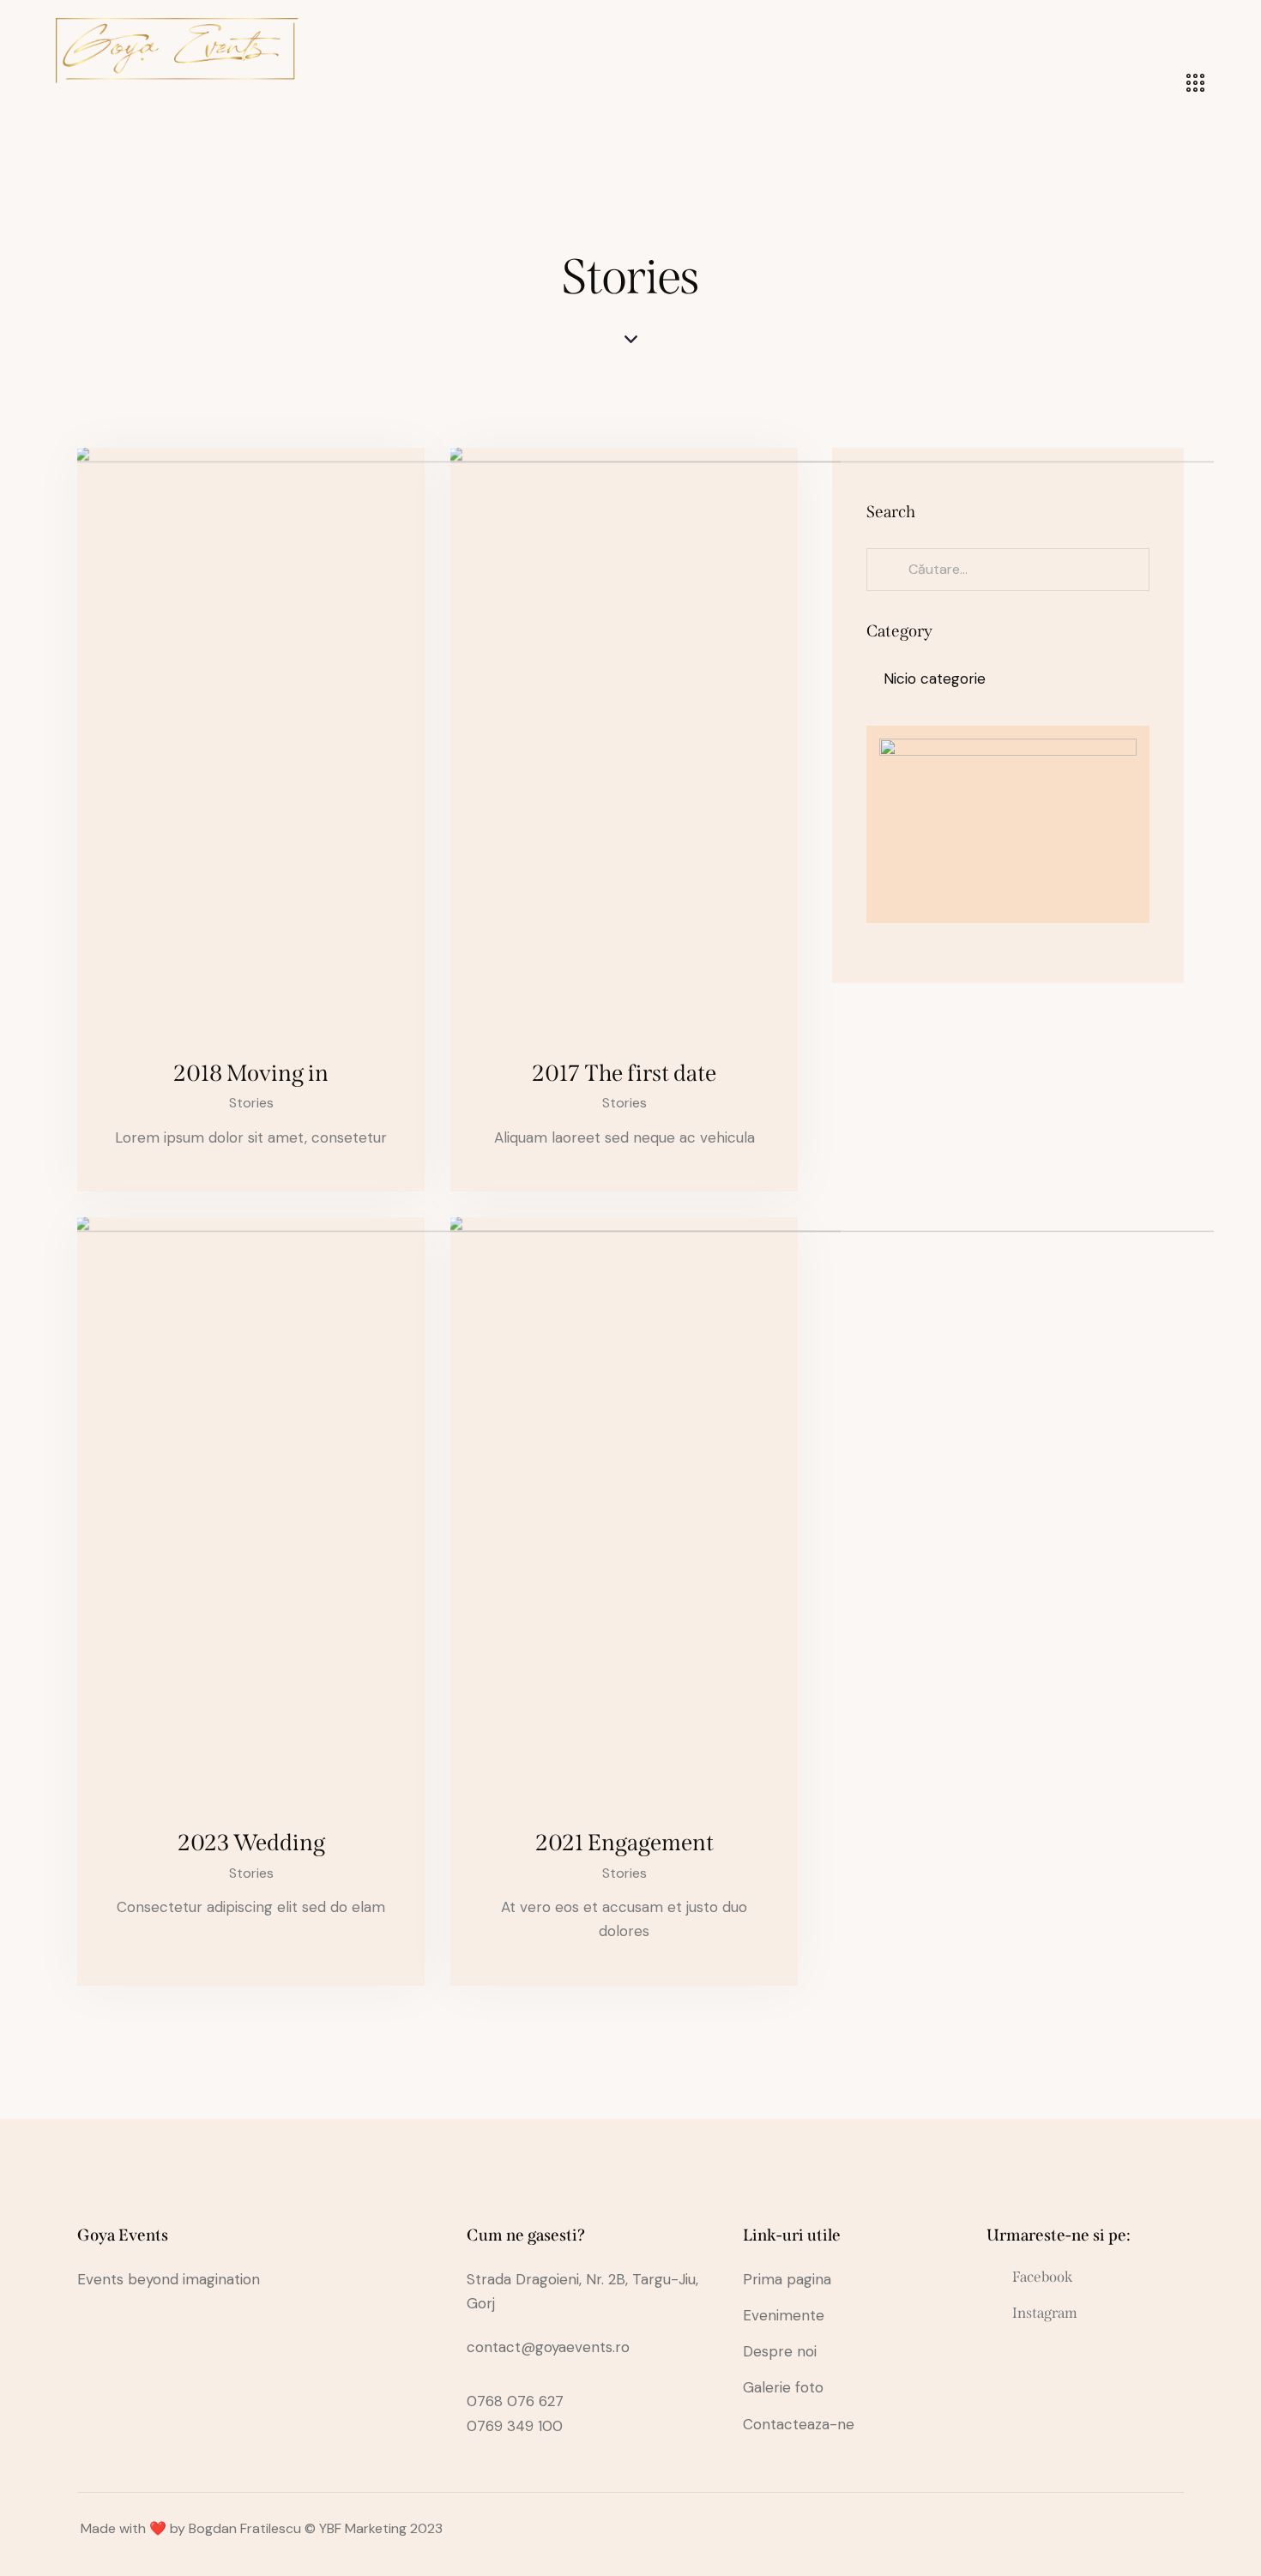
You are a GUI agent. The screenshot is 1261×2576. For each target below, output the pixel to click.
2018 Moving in (251, 1073)
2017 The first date (624, 1073)
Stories (251, 1103)
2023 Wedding (251, 1843)
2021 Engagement (624, 1843)
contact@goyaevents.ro (548, 2347)
